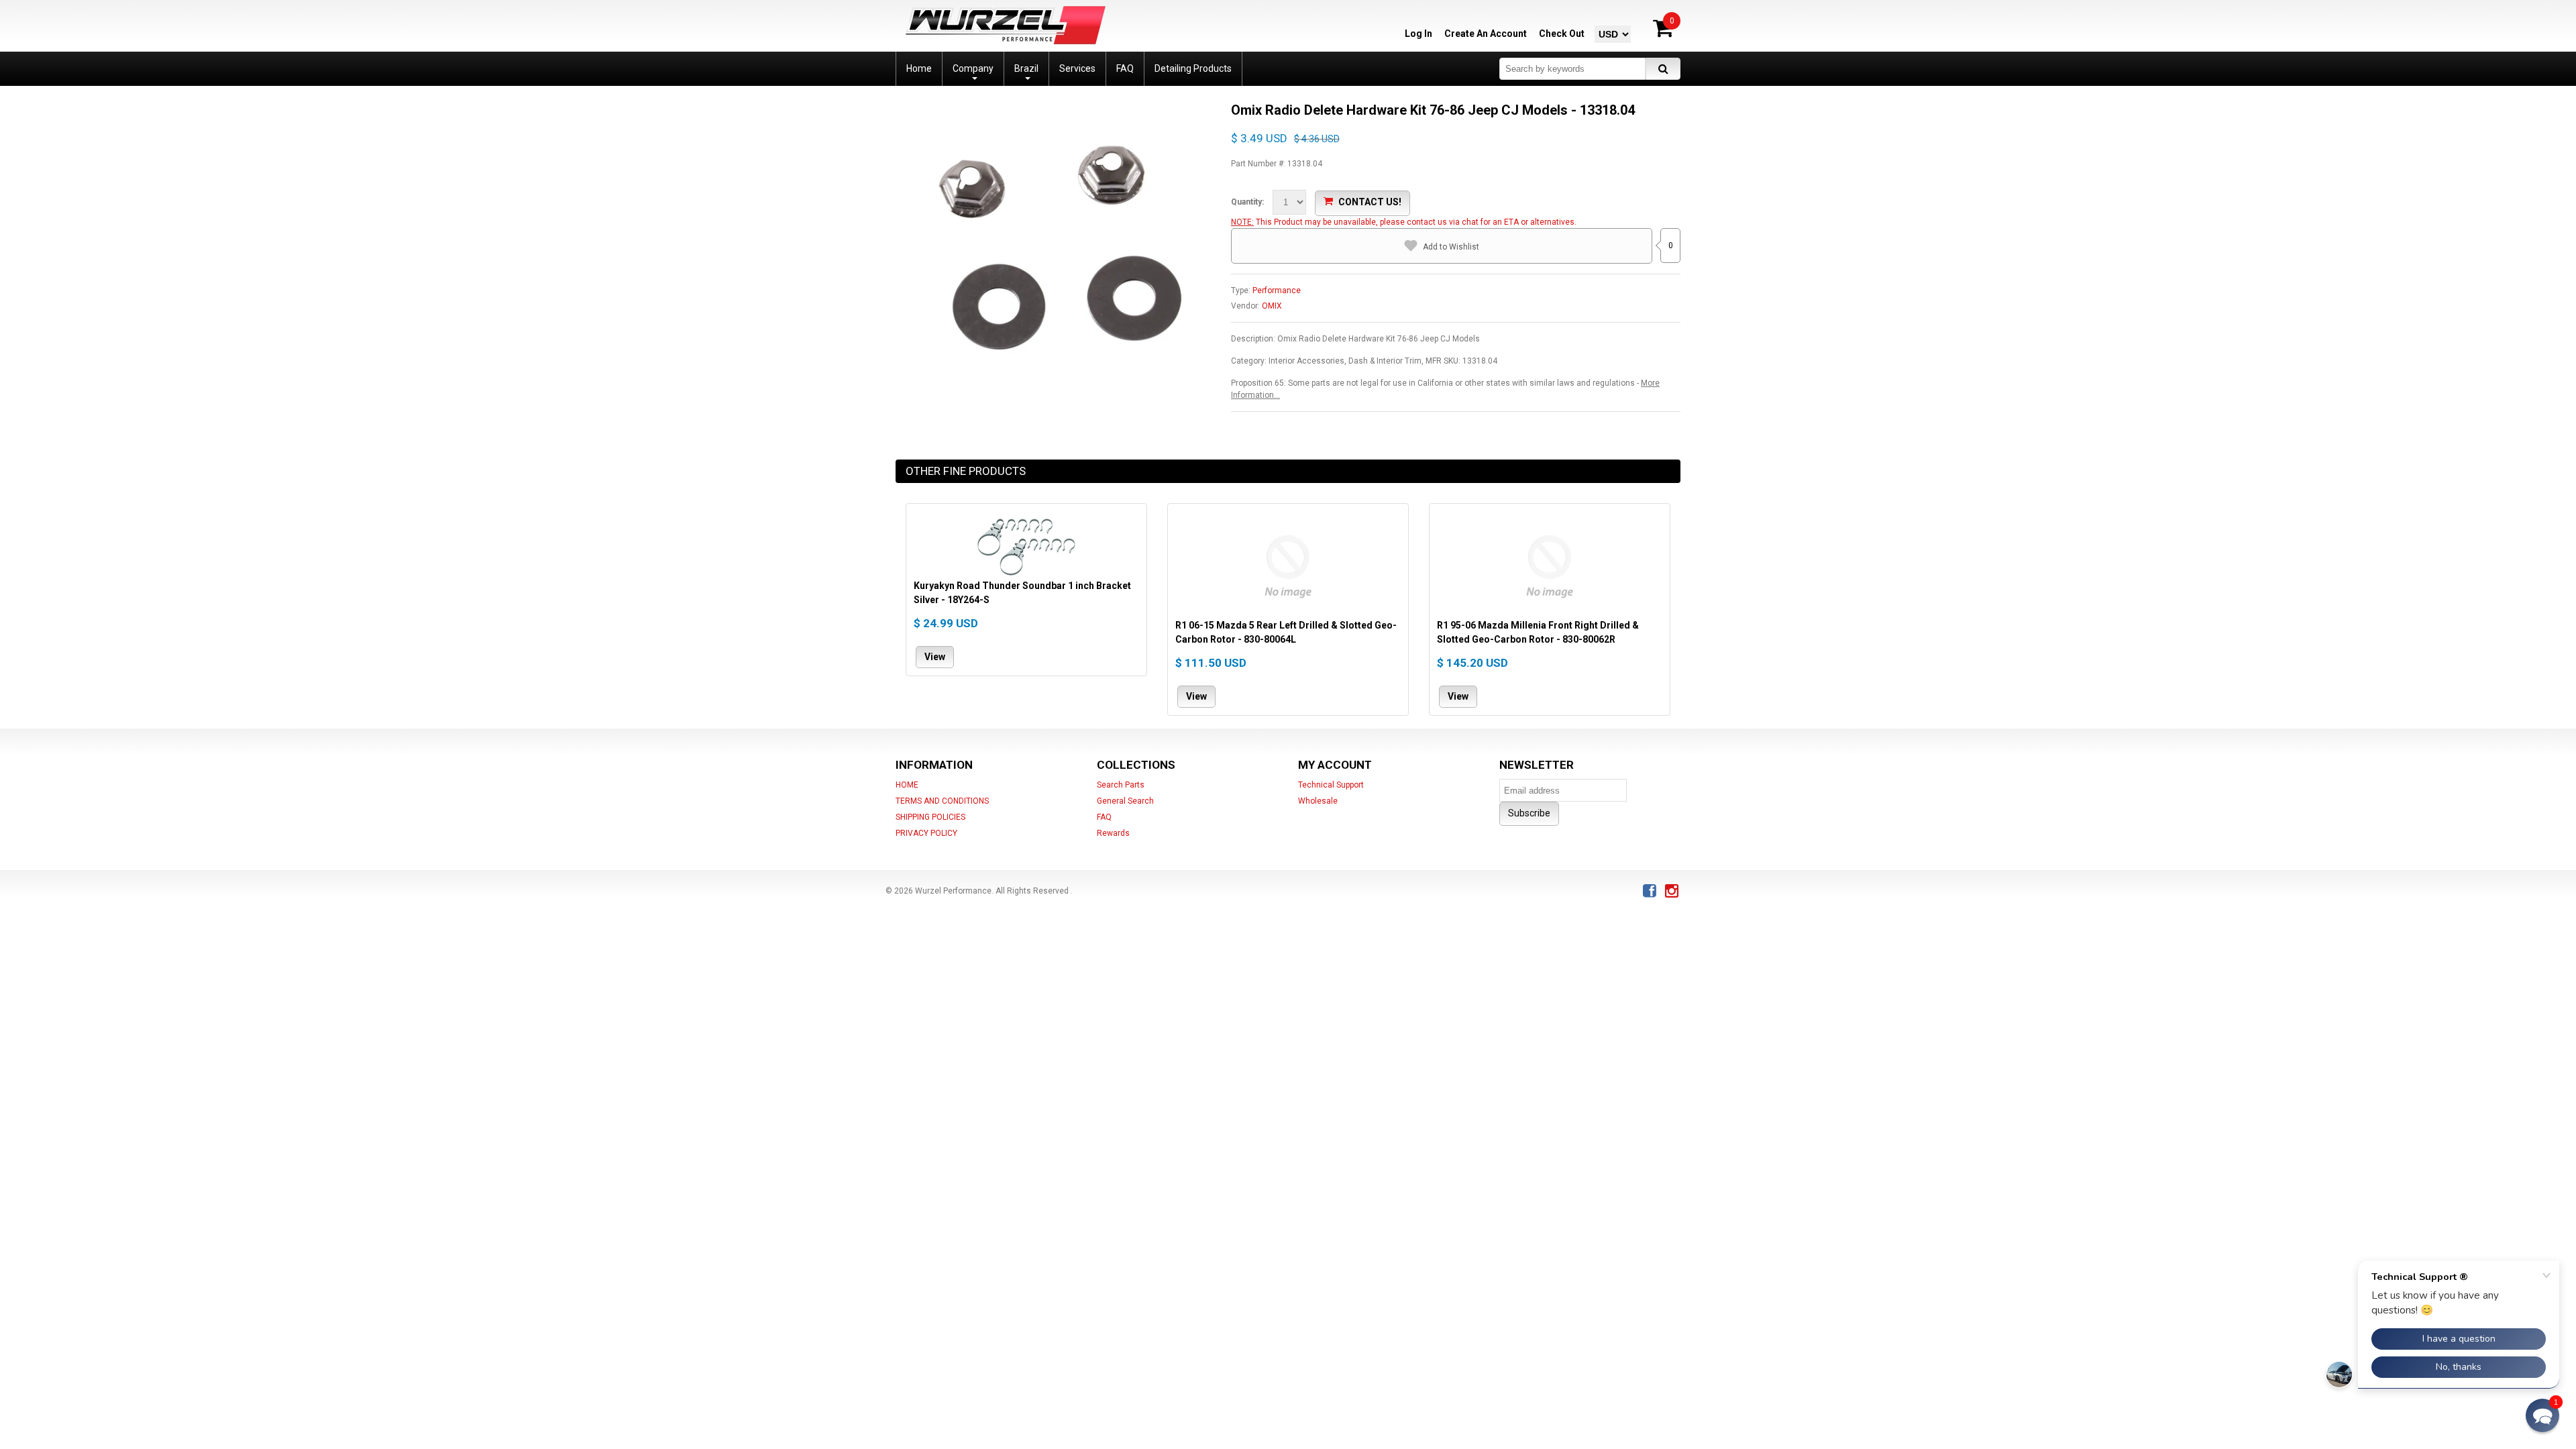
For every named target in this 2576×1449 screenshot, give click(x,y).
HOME (907, 785)
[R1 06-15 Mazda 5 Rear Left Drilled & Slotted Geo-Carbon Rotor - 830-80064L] (1288, 565)
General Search (1125, 801)
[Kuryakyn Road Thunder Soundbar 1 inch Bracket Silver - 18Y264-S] (1026, 545)
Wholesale (1318, 801)
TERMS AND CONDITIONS (942, 801)
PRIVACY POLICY (926, 833)
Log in (1418, 34)
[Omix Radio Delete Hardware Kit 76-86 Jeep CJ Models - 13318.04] (1053, 107)
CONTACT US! (1370, 202)
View (935, 656)
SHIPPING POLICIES (930, 817)
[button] (2542, 1415)
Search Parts (1121, 785)
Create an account (1486, 34)
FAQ (1104, 817)
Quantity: (1247, 202)
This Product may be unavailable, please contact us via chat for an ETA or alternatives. (1416, 222)
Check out (1562, 34)
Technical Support (1331, 785)
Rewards (1113, 833)
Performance (1277, 290)
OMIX (1272, 306)
